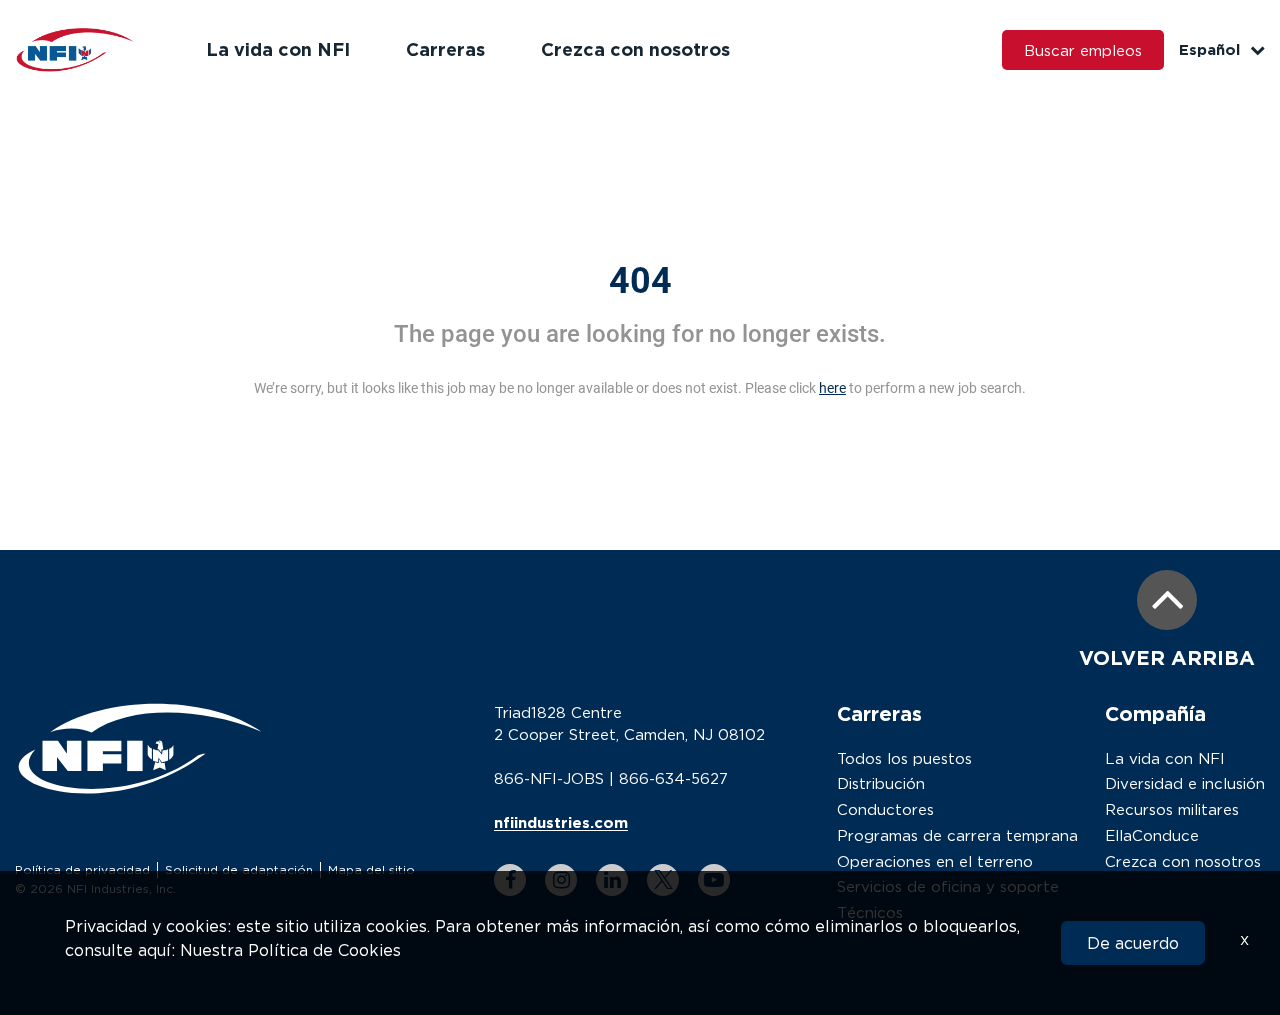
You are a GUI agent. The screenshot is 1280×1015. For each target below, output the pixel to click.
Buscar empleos (1083, 50)
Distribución (881, 783)
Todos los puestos (904, 758)
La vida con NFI (278, 49)
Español (1209, 49)
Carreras (445, 49)
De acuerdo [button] (1133, 943)
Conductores (885, 809)
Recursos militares (1172, 809)
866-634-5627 (673, 778)
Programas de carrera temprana (957, 835)
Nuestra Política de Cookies (290, 950)
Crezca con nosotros (635, 49)
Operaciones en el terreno (935, 861)
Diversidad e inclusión (1185, 783)
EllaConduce (1152, 835)
